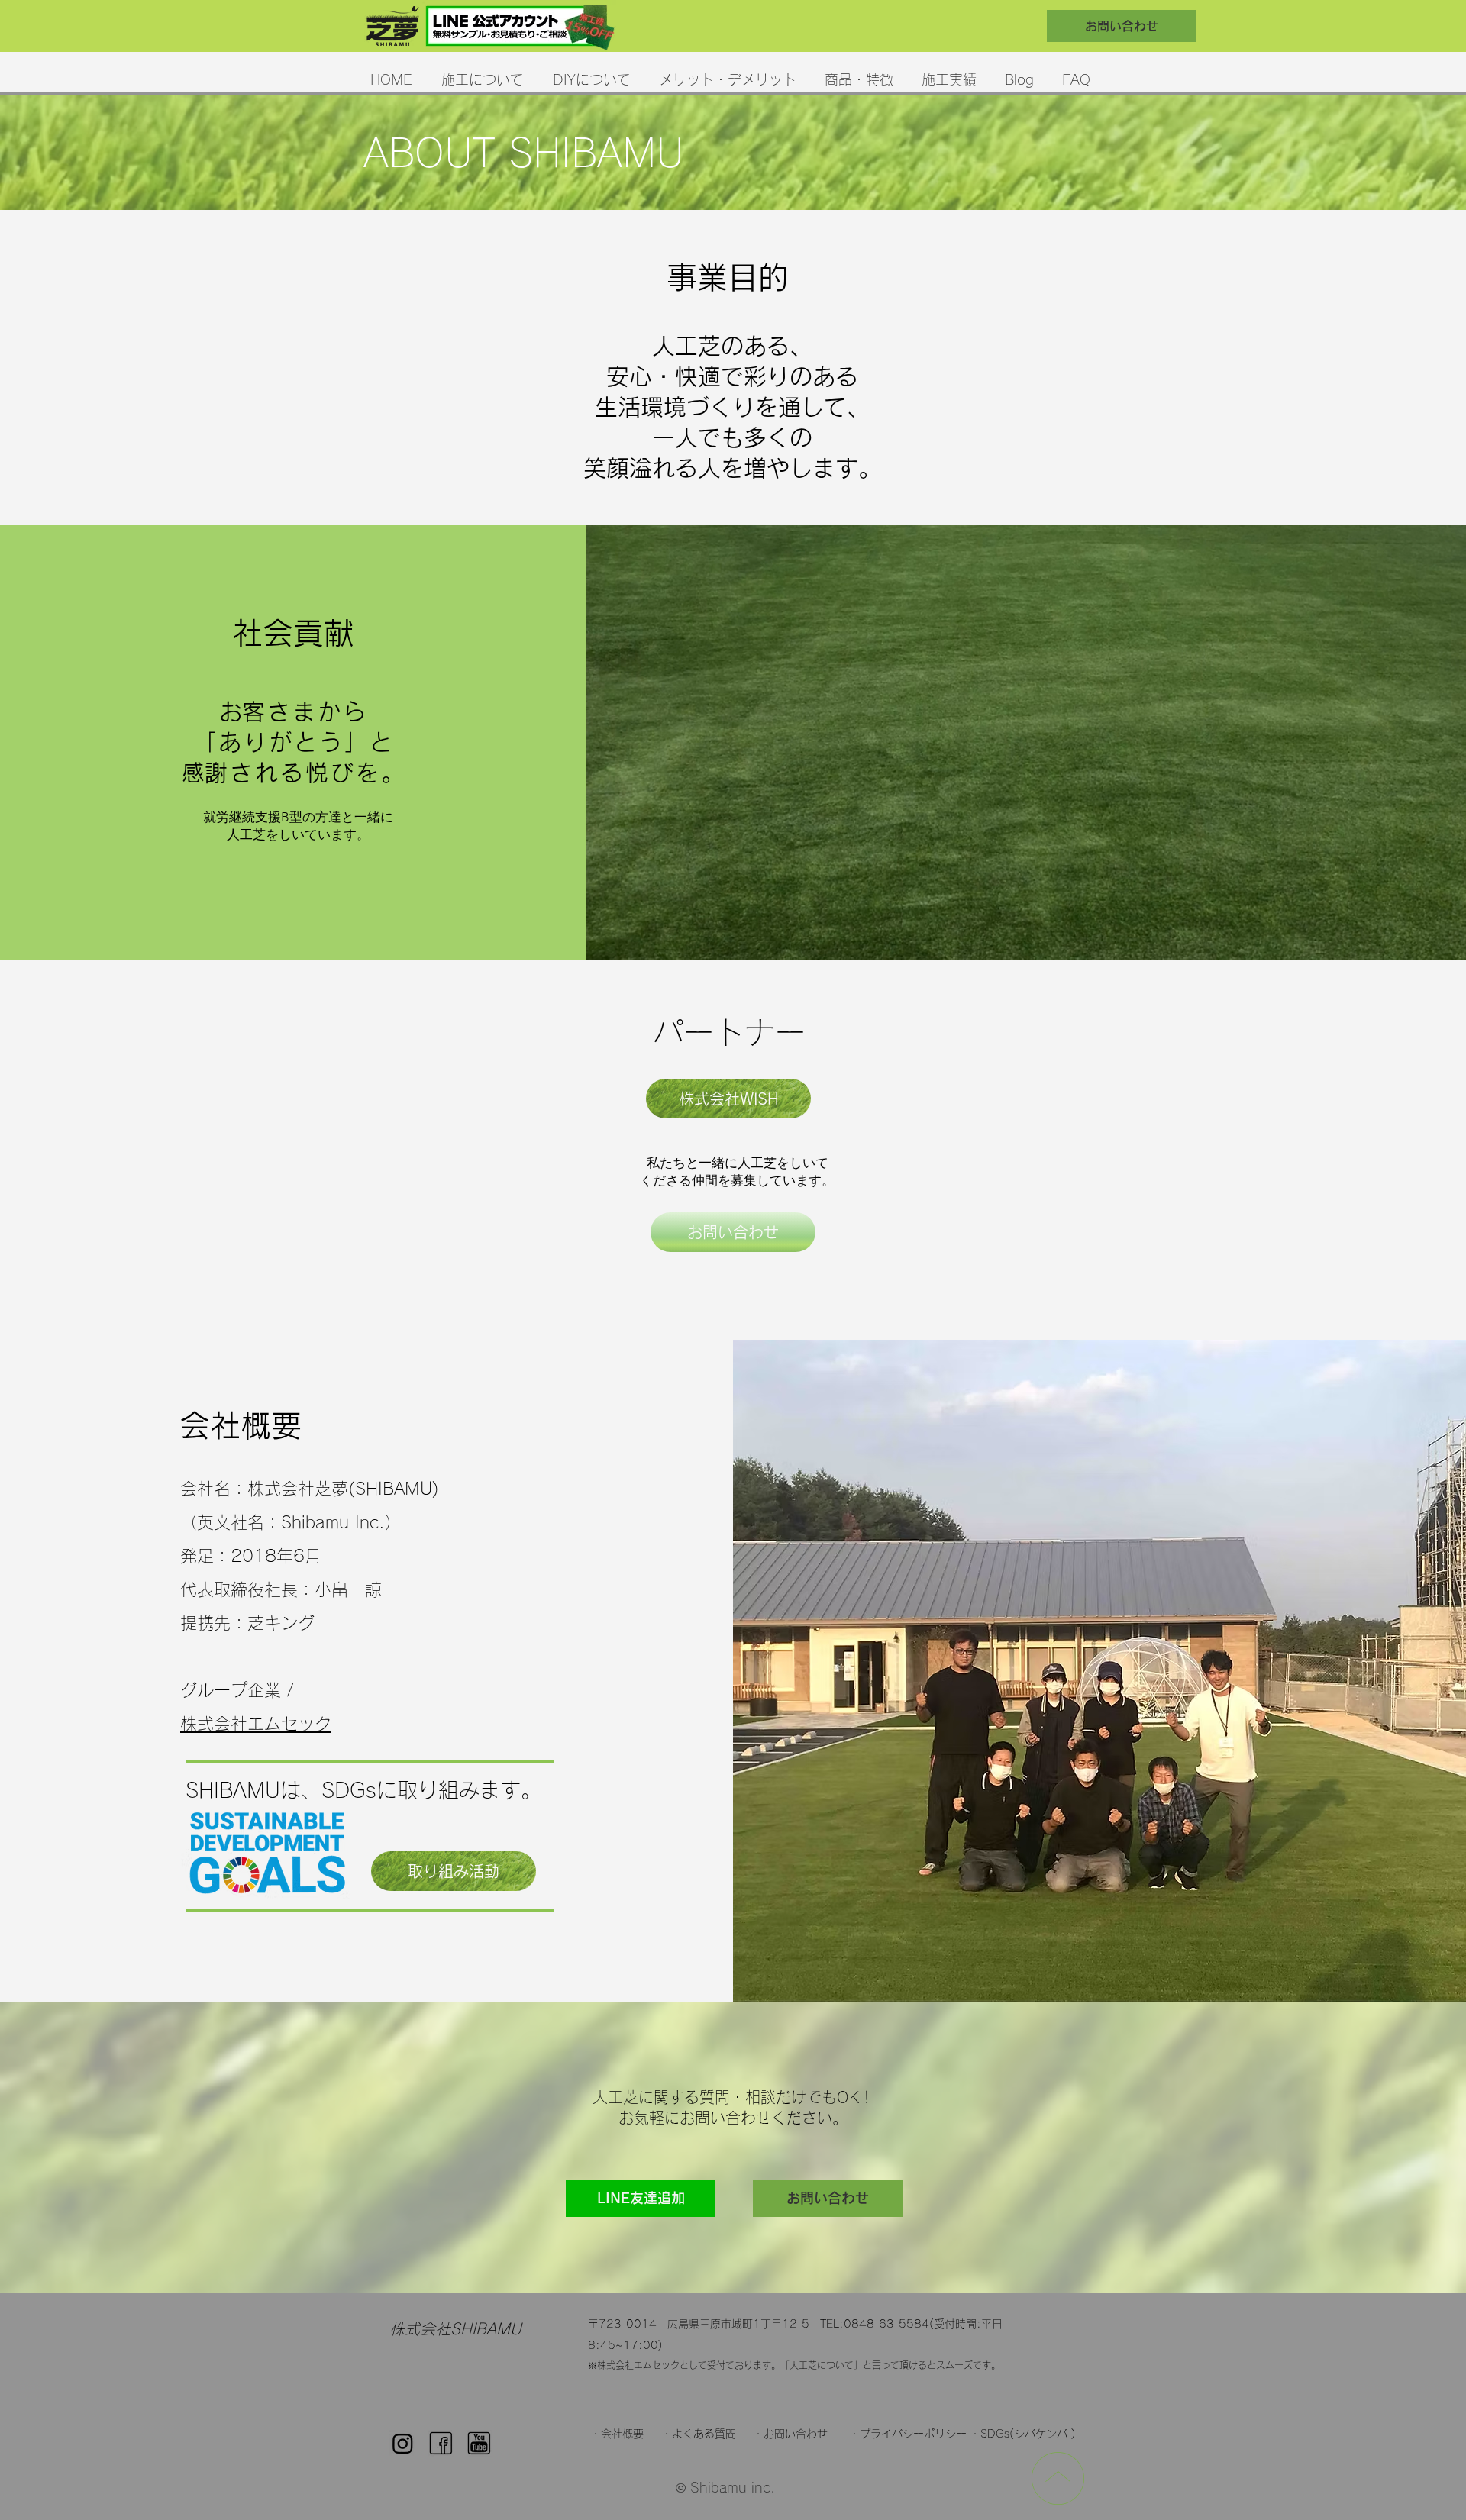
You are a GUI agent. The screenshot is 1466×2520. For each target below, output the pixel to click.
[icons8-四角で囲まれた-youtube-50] (479, 2443)
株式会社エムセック (256, 1724)
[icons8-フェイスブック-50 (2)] (441, 2443)
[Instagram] (403, 2443)
